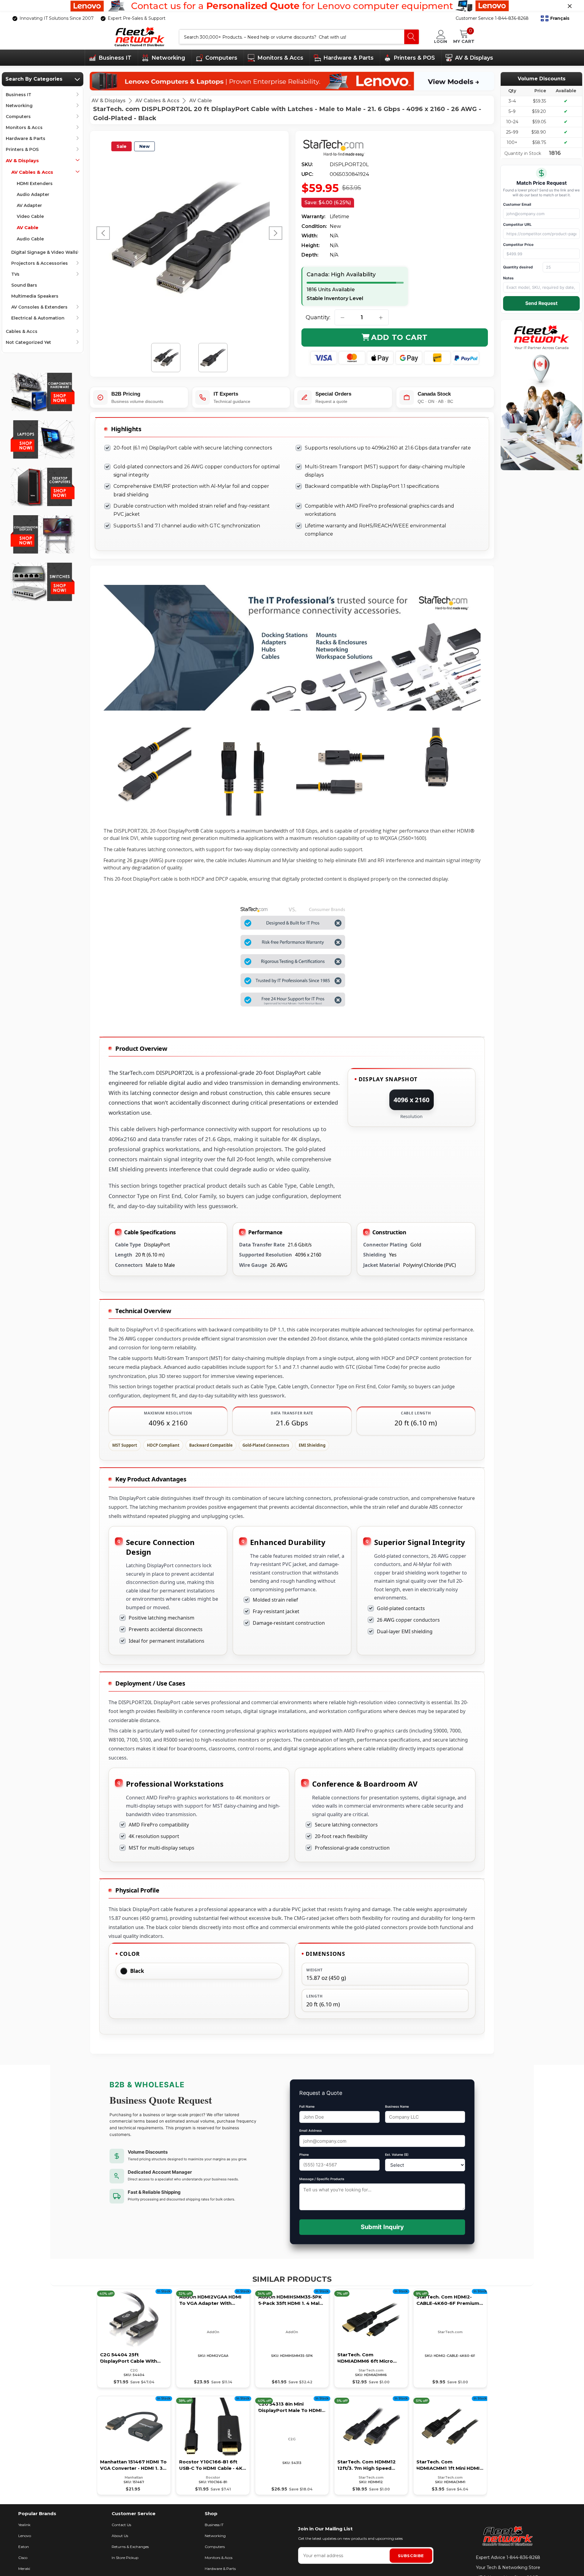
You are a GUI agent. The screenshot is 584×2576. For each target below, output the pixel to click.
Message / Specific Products (322, 2179)
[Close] (570, 6)
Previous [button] (103, 233)
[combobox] (292, 37)
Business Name (397, 2107)
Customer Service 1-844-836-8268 (492, 18)
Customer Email (517, 204)
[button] (555, 19)
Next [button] (276, 233)
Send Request (541, 303)
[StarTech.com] (339, 148)
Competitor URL (517, 224)
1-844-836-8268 (523, 2557)
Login (441, 41)
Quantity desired (518, 267)
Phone (304, 2155)
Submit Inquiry (382, 2227)
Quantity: (318, 317)
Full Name (307, 2107)
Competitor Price (518, 245)
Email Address (311, 2131)
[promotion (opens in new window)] (292, 6)
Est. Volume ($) (397, 2155)
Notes (508, 278)
